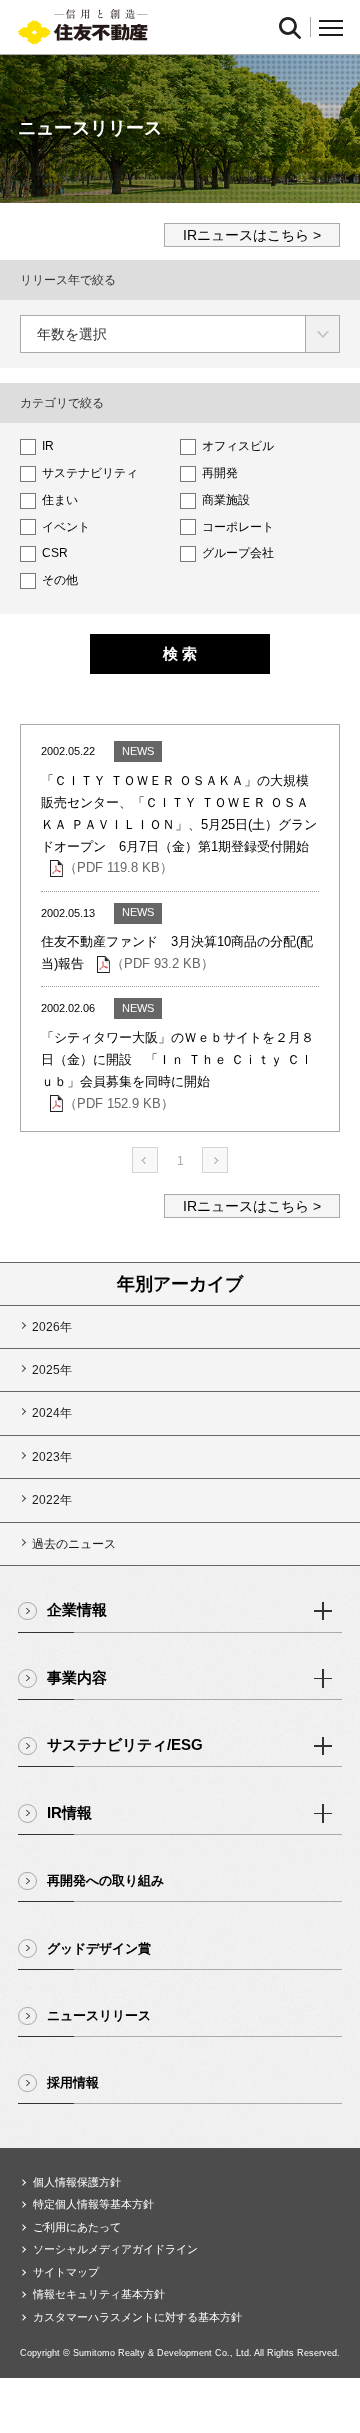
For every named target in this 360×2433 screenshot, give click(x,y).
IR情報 (69, 1813)
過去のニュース (74, 1544)
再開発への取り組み (105, 1880)
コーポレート (236, 527)
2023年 (52, 1457)
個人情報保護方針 (77, 2182)
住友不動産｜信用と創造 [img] (83, 28)
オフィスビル (236, 446)
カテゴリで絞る (62, 403)
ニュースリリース (99, 2015)
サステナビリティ (88, 473)
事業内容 (77, 1678)
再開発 (218, 473)
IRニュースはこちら (246, 235)
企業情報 (77, 1610)
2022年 (52, 1500)
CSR (53, 553)
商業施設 (224, 500)
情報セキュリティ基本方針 (99, 2294)
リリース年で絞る (68, 280)
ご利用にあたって (77, 2227)
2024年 (52, 1413)
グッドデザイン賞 (99, 1948)
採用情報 (73, 2082)
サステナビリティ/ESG (125, 1745)
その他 (58, 580)
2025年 (52, 1370)
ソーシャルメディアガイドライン (115, 2249)
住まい (58, 500)
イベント (64, 527)
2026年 (52, 1327)
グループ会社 (236, 553)
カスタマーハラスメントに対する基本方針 (137, 2317)
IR (46, 446)
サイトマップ (66, 2272)
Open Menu (331, 28)
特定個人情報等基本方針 (93, 2204)
